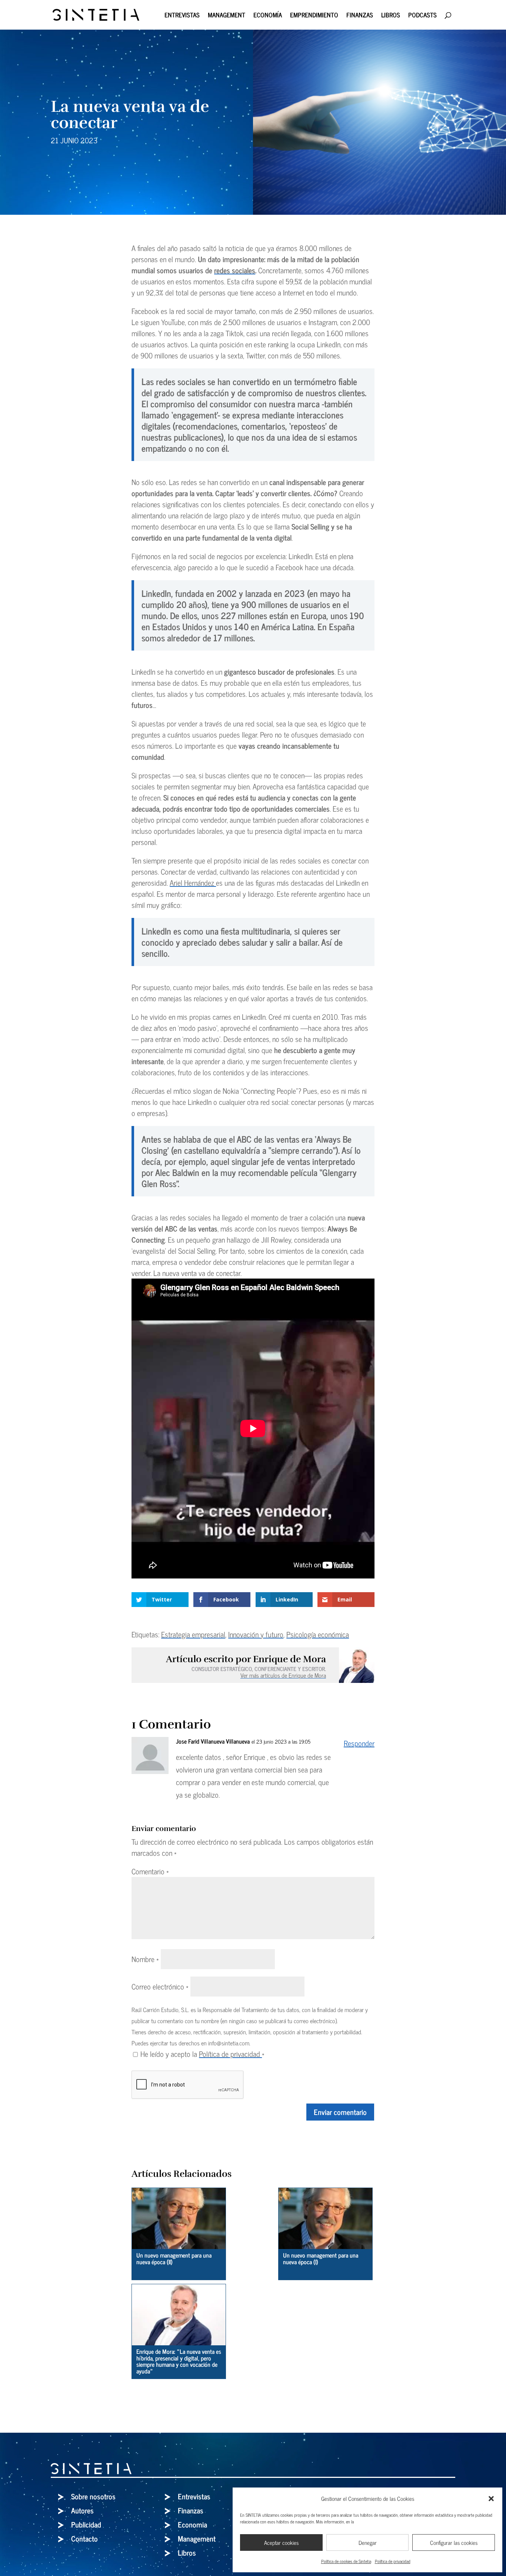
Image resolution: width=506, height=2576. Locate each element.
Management (227, 16)
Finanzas (360, 16)
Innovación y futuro (256, 1634)
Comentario (150, 1871)
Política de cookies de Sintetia (346, 2561)
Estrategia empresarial (193, 1634)
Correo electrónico (160, 1986)
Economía (268, 16)
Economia (192, 2524)
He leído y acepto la (202, 2054)
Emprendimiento (314, 16)
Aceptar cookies (281, 2542)
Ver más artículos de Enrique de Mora (283, 1675)
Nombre (145, 1959)
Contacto (84, 2538)
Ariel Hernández (193, 883)
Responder (359, 1743)
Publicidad (86, 2524)
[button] (491, 2499)
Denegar (368, 2542)
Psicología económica (318, 1634)
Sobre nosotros (93, 2496)
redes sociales (235, 270)
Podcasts (422, 16)
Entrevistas (182, 16)
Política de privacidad (393, 2561)
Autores (82, 2510)
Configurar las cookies (454, 2542)
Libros (391, 16)
